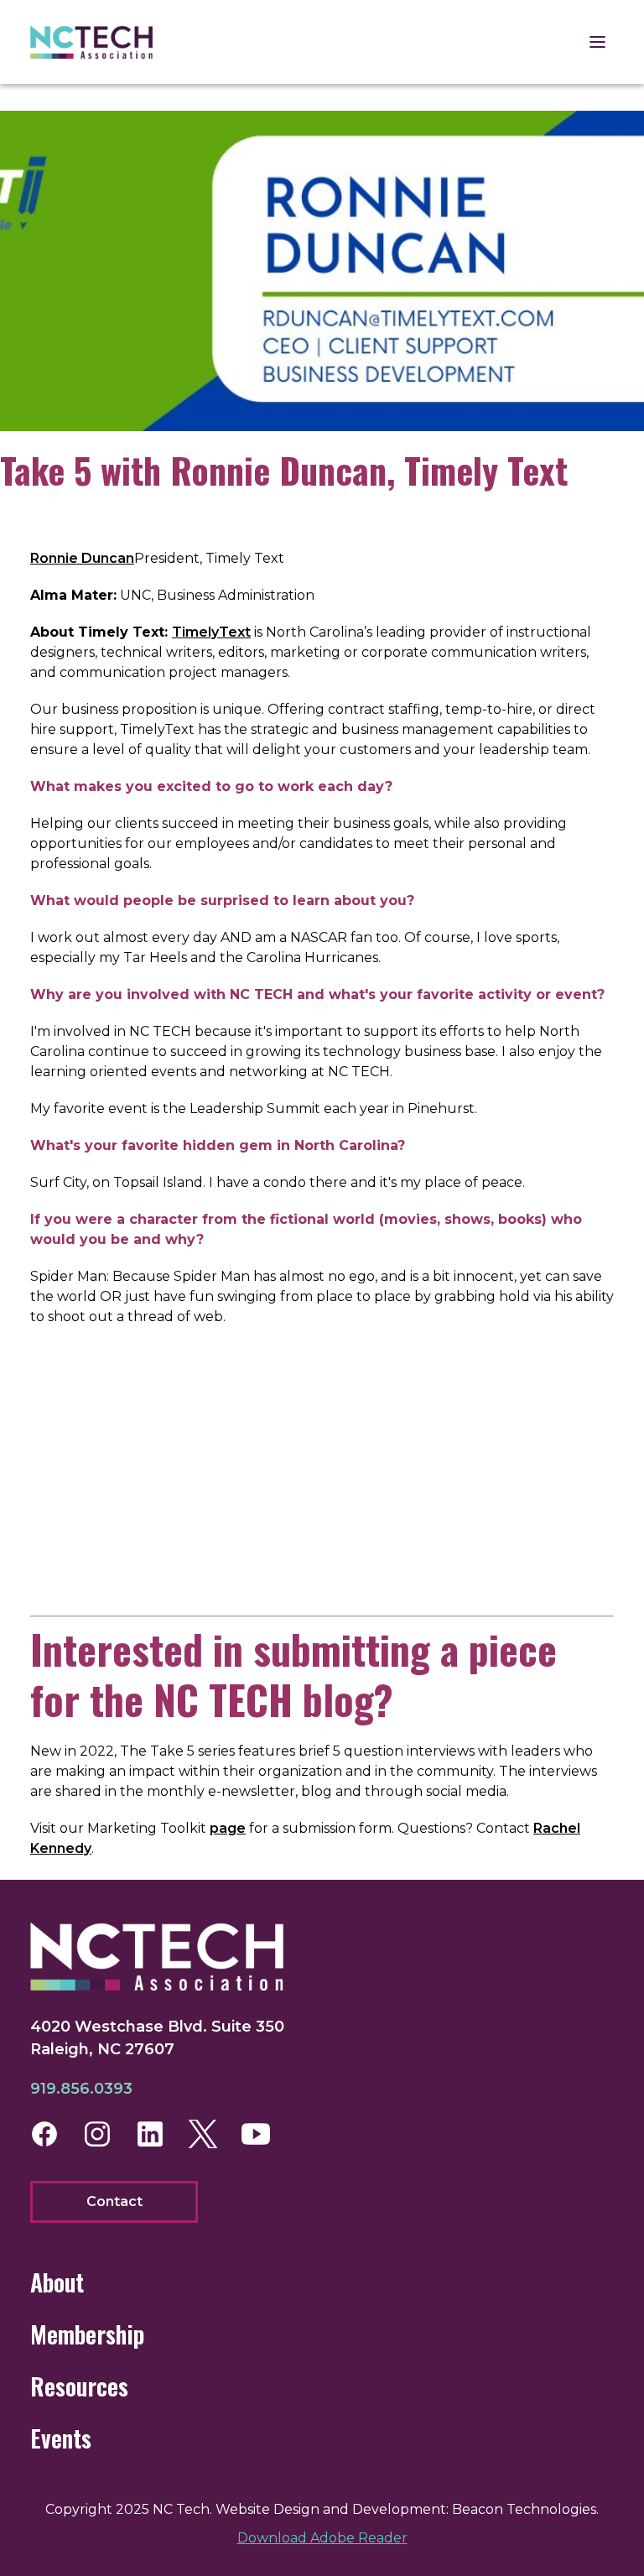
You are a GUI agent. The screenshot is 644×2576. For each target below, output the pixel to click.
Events (61, 2438)
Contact (114, 2201)
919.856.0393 (81, 2089)
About (57, 2282)
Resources (79, 2386)
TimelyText (211, 632)
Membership (87, 2334)
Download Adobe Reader (322, 2538)
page (228, 1828)
